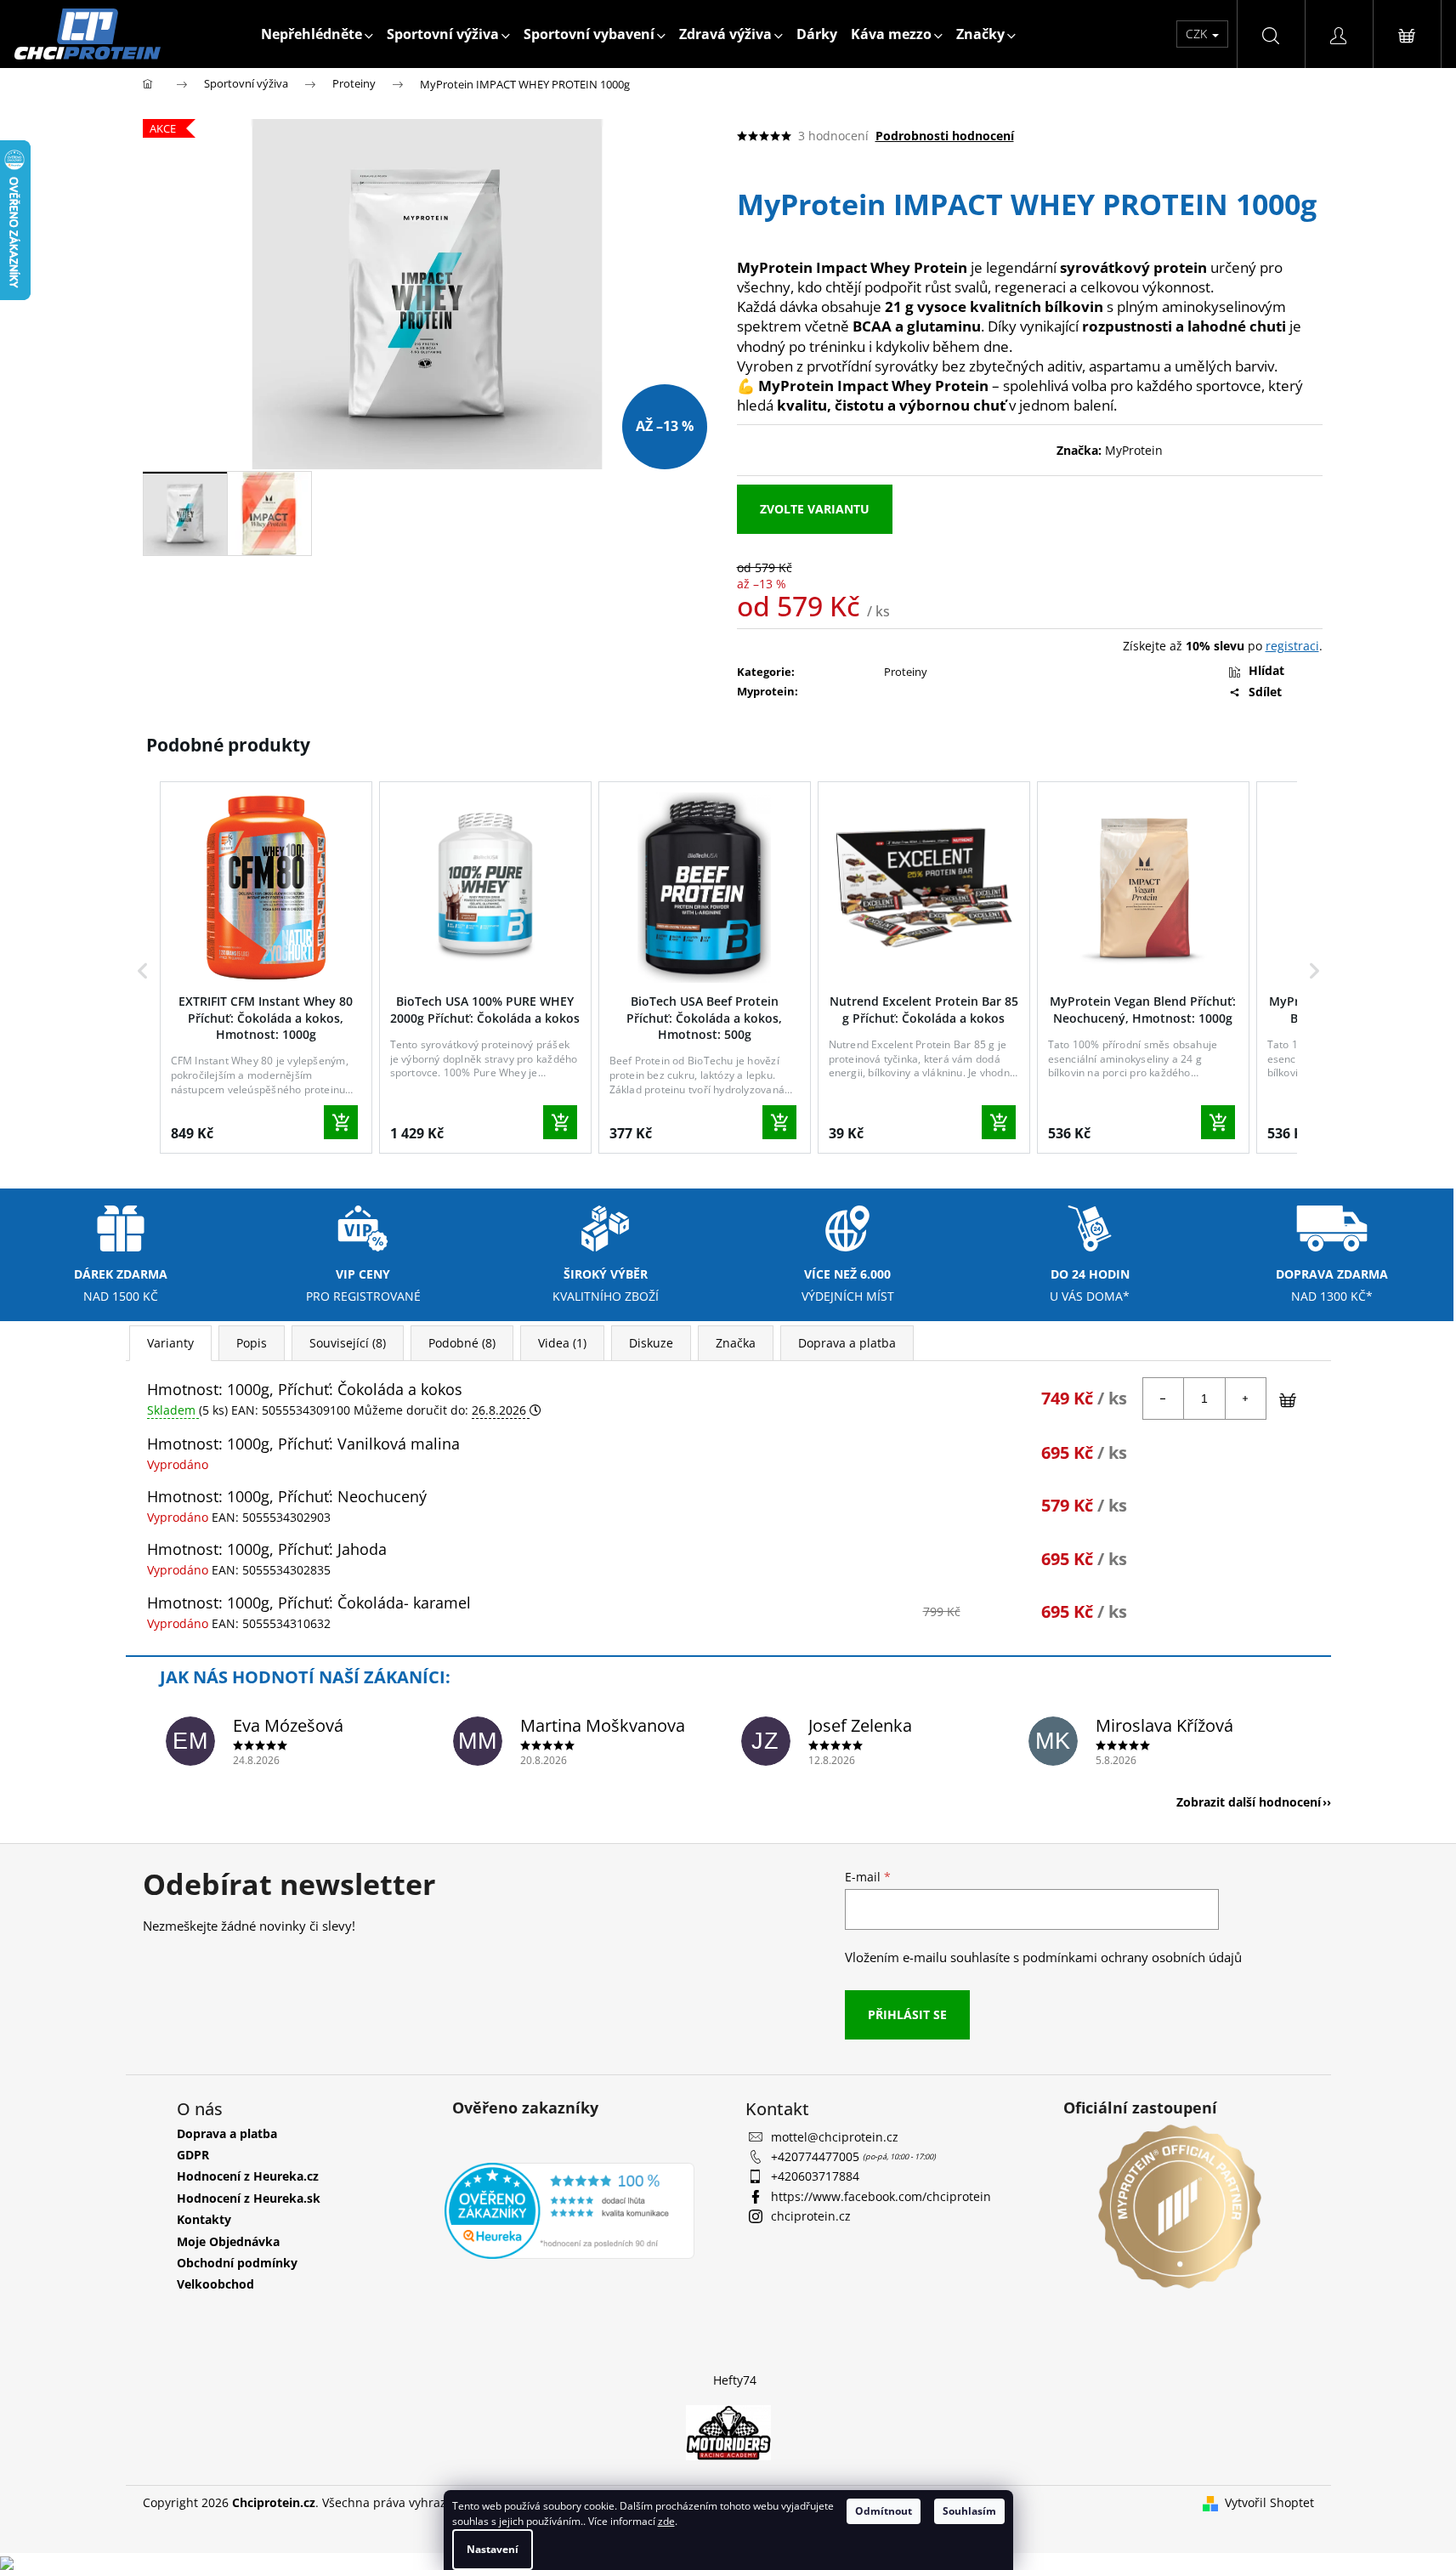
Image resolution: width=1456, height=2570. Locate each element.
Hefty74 (735, 2380)
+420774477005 (817, 2156)
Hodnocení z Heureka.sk (249, 2198)
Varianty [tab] (170, 1343)
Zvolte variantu (815, 509)
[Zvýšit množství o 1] (1245, 1398)
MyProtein (1134, 450)
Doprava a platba (227, 2133)
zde (666, 2521)
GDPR (193, 2155)
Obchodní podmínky (237, 2263)
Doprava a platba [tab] (847, 1343)
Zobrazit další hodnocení (1249, 1802)
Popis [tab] (252, 1343)
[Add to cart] (341, 1122)
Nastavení (493, 2549)
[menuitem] (317, 34)
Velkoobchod (215, 2284)
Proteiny (906, 672)
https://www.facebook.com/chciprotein (881, 2196)
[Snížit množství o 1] (1164, 1398)
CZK (1198, 34)
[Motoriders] (728, 2431)
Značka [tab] (736, 1343)
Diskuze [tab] (651, 1343)
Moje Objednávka (228, 2241)
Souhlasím (969, 2511)
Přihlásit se (907, 2014)
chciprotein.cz (811, 2216)
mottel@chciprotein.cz (835, 2137)
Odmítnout (884, 2511)
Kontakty (204, 2219)
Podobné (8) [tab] (462, 1343)
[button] (143, 971)
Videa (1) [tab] (562, 1343)
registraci (1292, 646)
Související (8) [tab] (348, 1343)
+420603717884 (815, 2176)
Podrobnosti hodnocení (945, 136)
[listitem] (266, 967)
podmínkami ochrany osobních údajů (1132, 1957)
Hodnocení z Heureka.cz (248, 2176)
